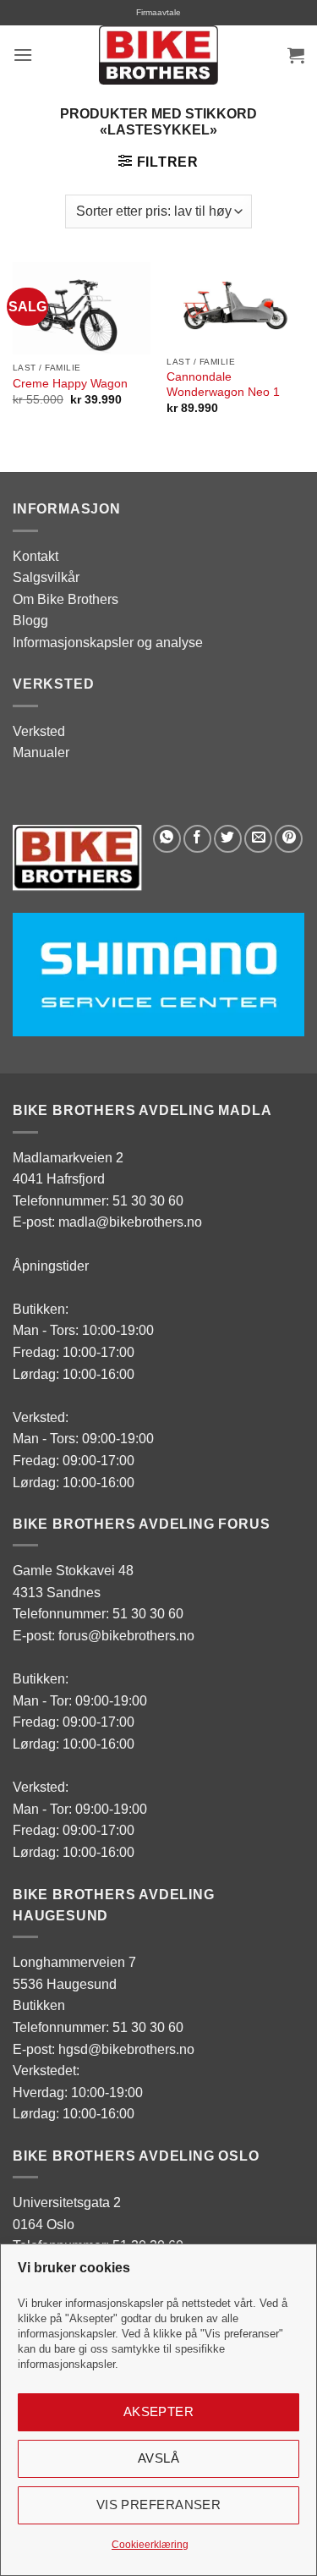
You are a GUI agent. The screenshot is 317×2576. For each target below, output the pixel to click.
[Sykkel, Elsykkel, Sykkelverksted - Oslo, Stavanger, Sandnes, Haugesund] (159, 55)
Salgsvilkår (46, 577)
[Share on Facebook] (197, 839)
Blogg (30, 621)
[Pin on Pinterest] (289, 839)
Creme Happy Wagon (70, 384)
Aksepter (159, 2411)
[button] (23, 55)
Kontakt (36, 556)
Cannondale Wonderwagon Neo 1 (223, 384)
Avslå (158, 2458)
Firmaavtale (158, 12)
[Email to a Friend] (258, 839)
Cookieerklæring (150, 2545)
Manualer (41, 752)
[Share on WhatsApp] (167, 839)
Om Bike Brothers (66, 599)
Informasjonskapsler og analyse (108, 643)
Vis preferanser (159, 2505)
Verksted (39, 731)
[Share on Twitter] (228, 839)
